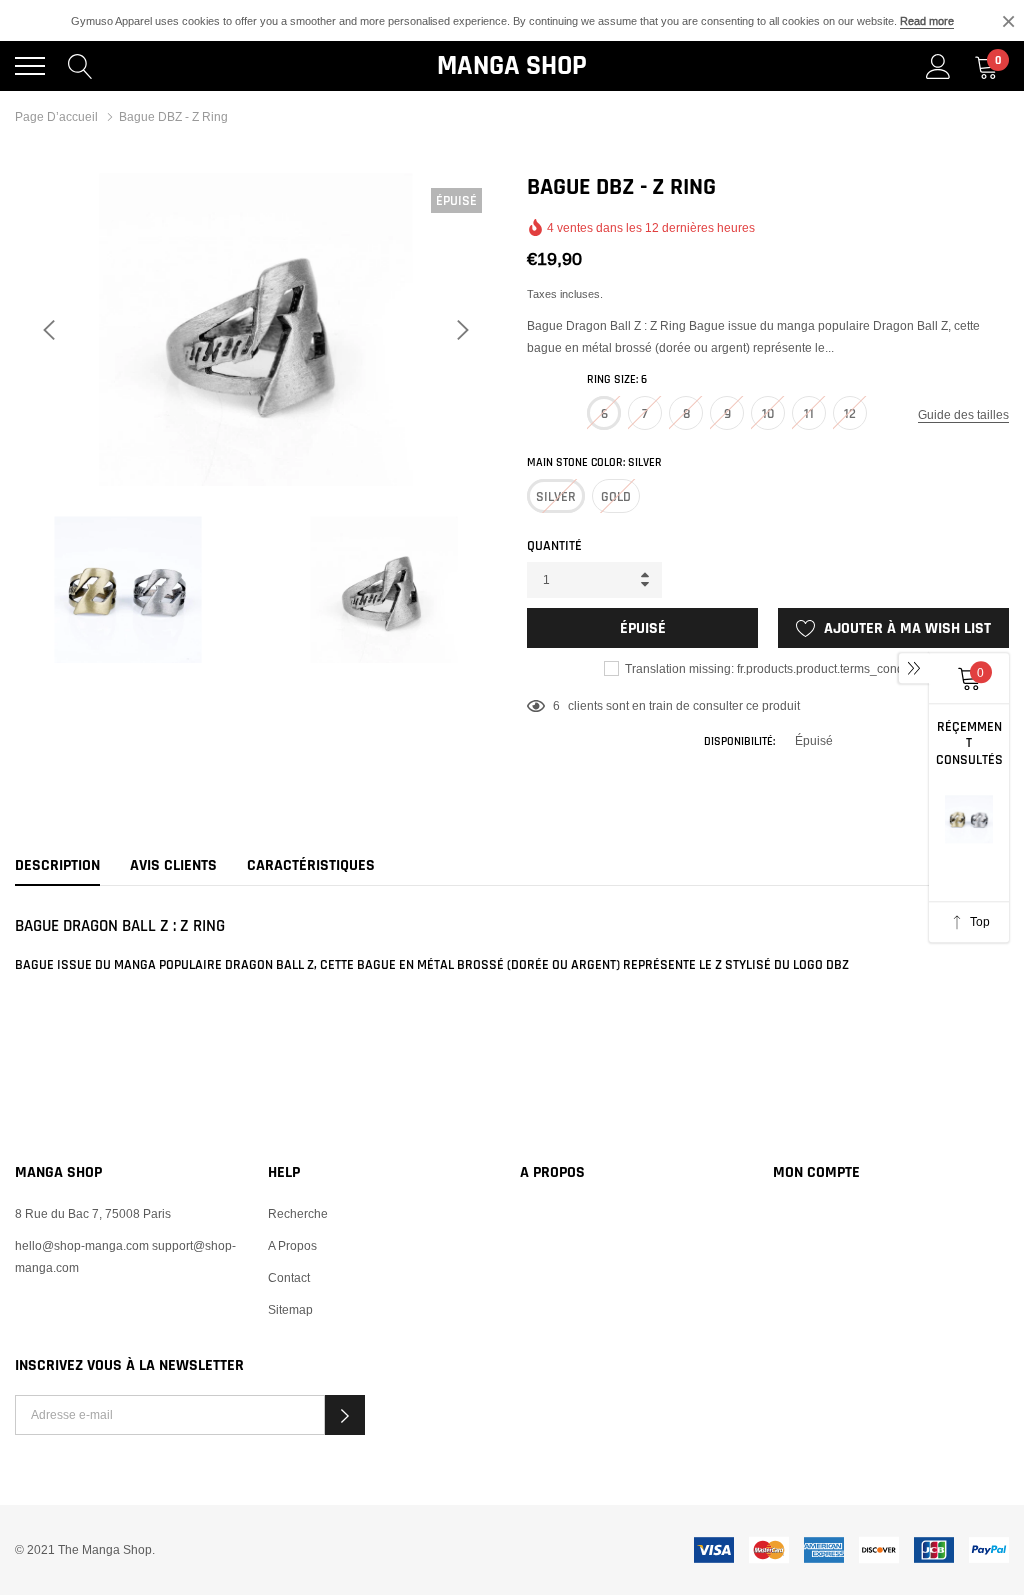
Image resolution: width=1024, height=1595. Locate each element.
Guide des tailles (963, 414)
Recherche (298, 1213)
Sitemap (290, 1309)
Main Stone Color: (594, 462)
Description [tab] (57, 866)
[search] (80, 66)
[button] (345, 1415)
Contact (289, 1277)
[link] (51, 1529)
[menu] (30, 66)
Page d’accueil (56, 116)
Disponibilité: (739, 741)
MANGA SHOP (512, 66)
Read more (927, 21)
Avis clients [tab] (173, 866)
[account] (938, 66)
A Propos (292, 1245)
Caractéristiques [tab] (311, 866)
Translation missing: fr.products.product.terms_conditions (777, 668)
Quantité (554, 546)
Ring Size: (617, 379)
